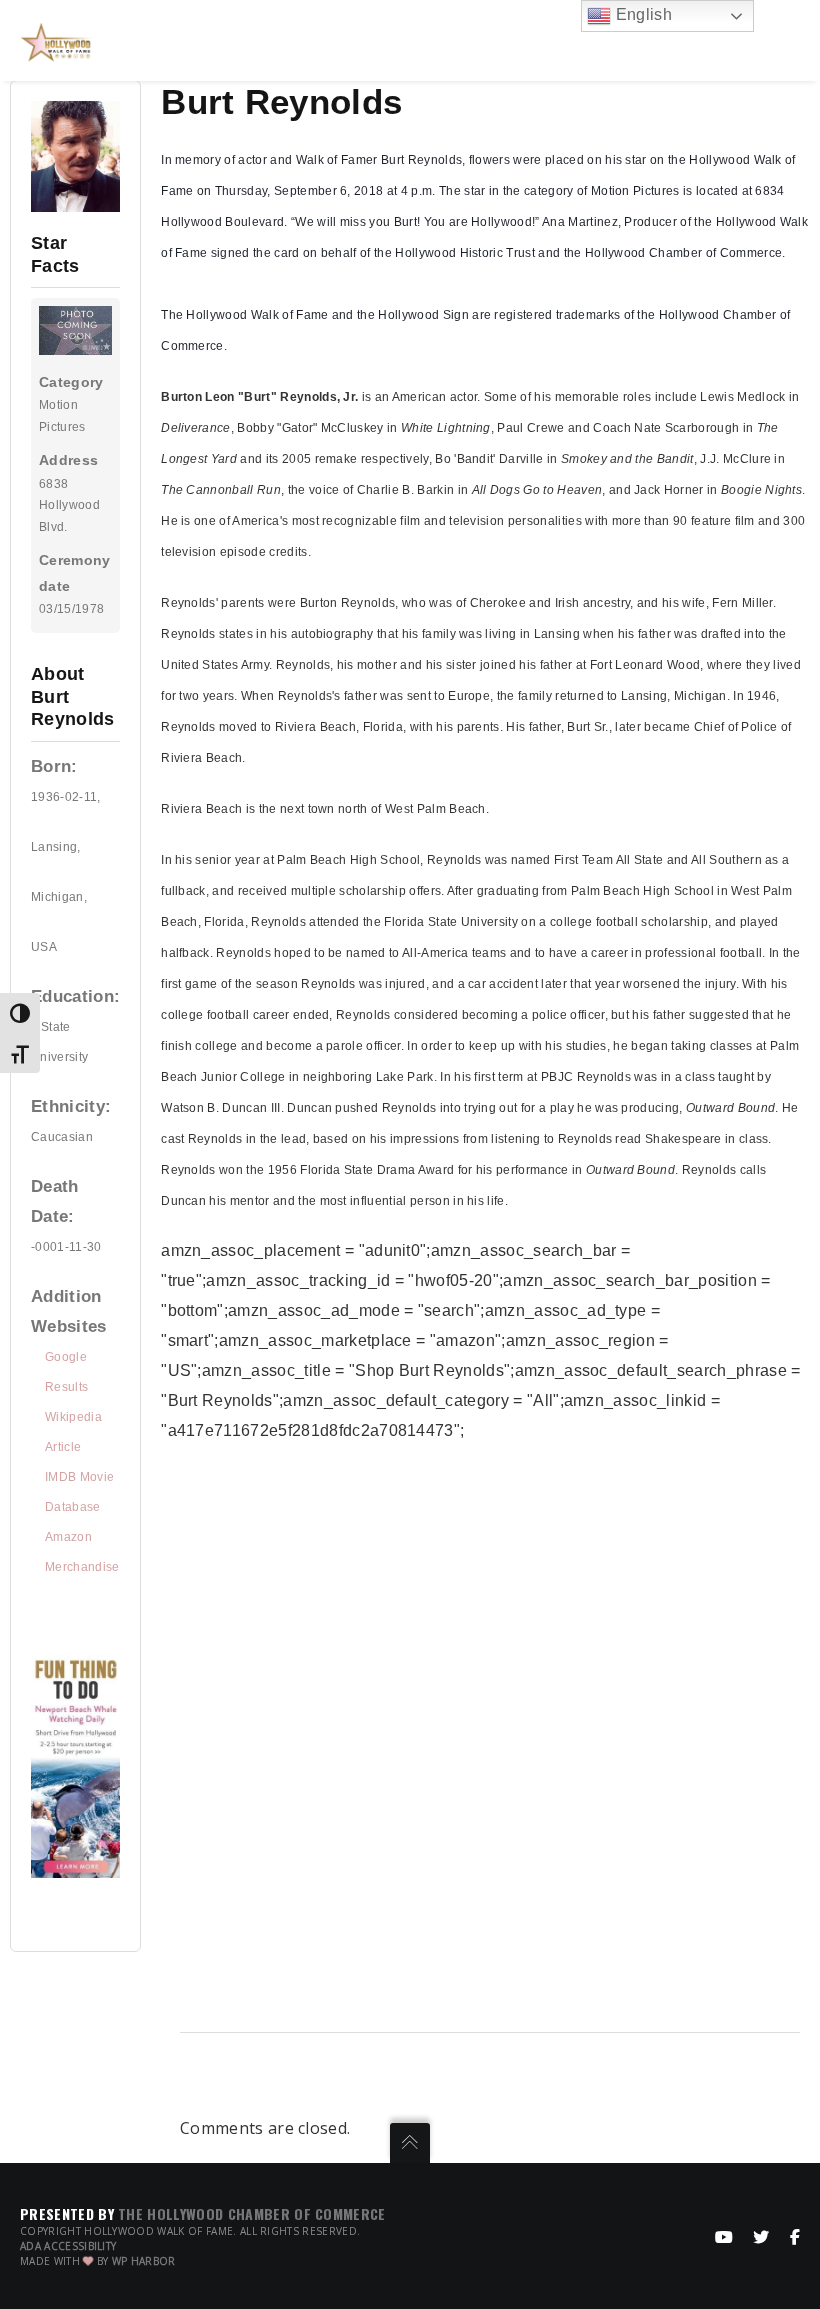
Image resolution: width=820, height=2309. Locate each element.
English (641, 14)
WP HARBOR (144, 2261)
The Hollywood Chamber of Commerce (252, 2213)
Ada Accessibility (68, 2246)
